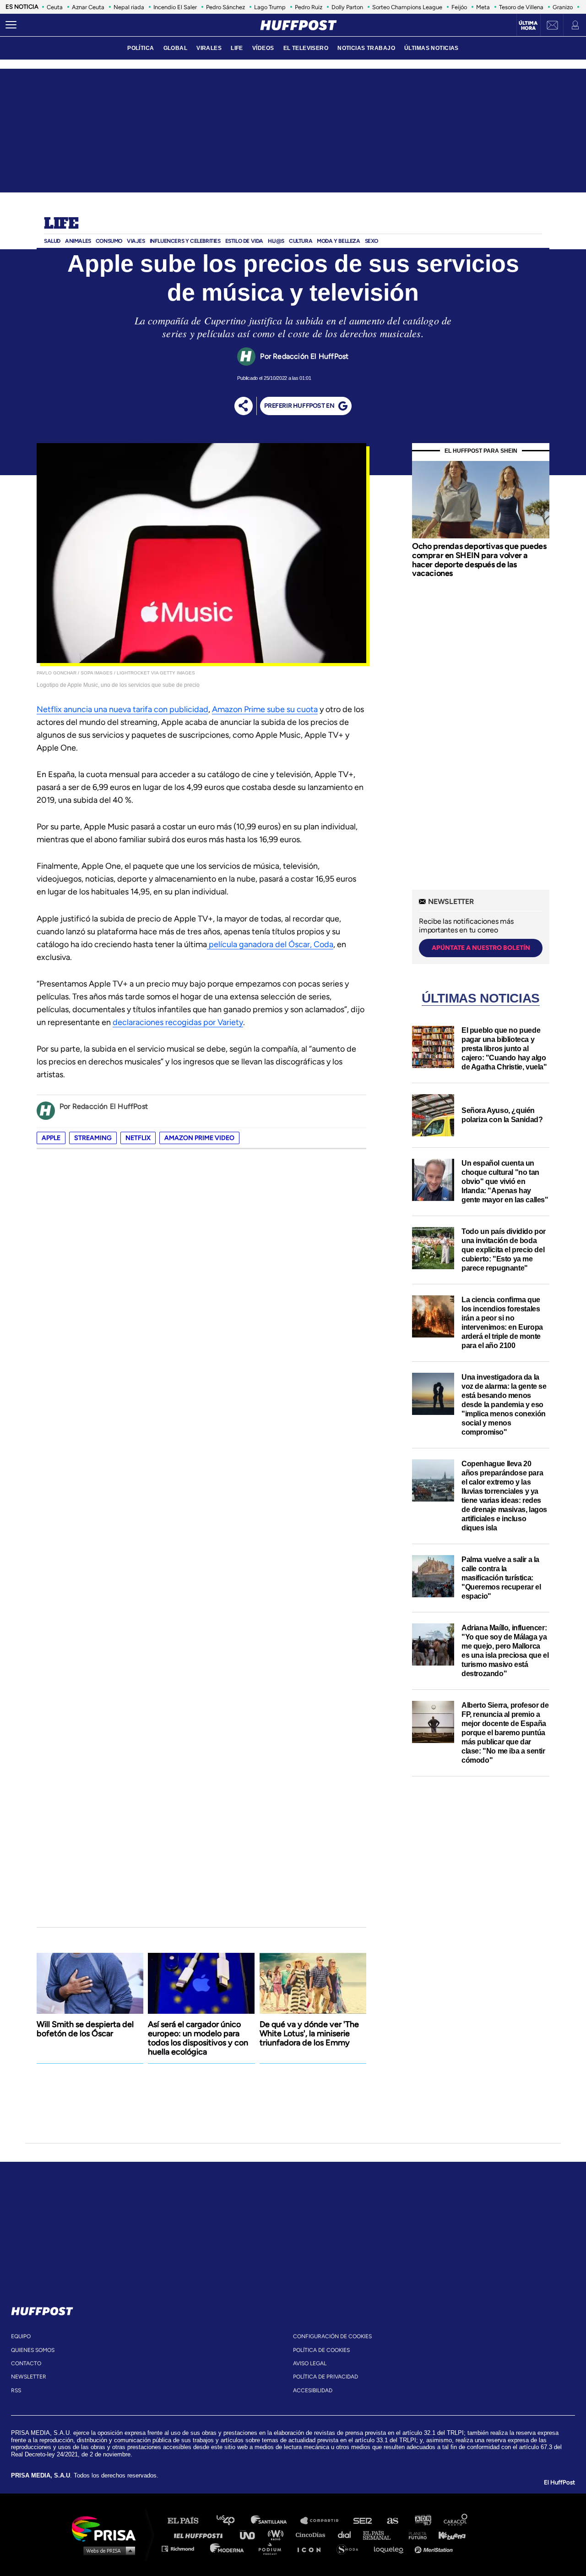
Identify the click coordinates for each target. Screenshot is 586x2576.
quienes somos (33, 2350)
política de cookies (321, 2350)
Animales (78, 241)
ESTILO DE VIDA (244, 241)
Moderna (228, 2548)
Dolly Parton (347, 7)
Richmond (183, 2548)
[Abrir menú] (11, 25)
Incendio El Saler (175, 7)
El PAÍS (188, 2521)
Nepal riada (129, 7)
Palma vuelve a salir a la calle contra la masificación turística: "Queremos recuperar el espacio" (501, 1578)
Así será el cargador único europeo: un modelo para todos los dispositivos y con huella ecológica (198, 2038)
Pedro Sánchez (225, 7)
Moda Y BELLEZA (338, 241)
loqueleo (391, 2548)
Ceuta (55, 7)
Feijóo (459, 7)
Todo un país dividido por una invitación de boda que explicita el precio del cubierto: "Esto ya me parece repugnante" (504, 1250)
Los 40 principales (232, 2521)
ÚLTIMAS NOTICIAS (431, 48)
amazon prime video (199, 1138)
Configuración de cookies (332, 2336)
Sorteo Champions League (407, 7)
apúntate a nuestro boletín (481, 948)
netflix (138, 1138)
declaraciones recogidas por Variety (178, 1022)
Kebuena (448, 2535)
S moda (350, 2548)
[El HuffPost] (298, 25)
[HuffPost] (42, 2309)
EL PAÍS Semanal (381, 2535)
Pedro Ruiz (309, 7)
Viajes (136, 241)
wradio (278, 2535)
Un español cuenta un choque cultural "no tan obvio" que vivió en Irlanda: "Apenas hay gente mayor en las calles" (505, 1181)
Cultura (301, 241)
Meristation (435, 2548)
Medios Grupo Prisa (107, 2550)
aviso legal (310, 2363)
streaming (93, 1138)
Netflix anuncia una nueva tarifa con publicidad (122, 709)
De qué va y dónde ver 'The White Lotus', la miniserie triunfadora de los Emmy (309, 2033)
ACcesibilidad (313, 2390)
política (141, 48)
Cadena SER (363, 2521)
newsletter (29, 2377)
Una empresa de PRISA (107, 2528)
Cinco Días (313, 2535)
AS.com (392, 2521)
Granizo (563, 7)
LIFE (237, 48)
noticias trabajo (366, 48)
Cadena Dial (347, 2535)
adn (422, 2521)
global (176, 48)
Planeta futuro (415, 2535)
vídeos (263, 48)
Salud (52, 241)
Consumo (109, 241)
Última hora (528, 26)
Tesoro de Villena (521, 7)
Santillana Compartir (324, 2521)
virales (209, 48)
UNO (251, 2535)
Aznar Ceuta (88, 7)
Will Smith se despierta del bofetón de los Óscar (85, 2029)
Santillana (275, 2521)
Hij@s (276, 241)
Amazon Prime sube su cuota (265, 709)
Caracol (456, 2521)
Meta (483, 7)
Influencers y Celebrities (185, 241)
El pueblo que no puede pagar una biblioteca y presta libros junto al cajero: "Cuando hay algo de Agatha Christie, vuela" (504, 1049)
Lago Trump (270, 7)
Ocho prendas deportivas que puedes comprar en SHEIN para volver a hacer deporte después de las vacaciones (479, 560)
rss (16, 2390)
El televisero (306, 48)
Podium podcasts (273, 2548)
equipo (21, 2336)
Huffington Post (201, 2535)
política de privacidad (326, 2377)
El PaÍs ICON (312, 2548)
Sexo (372, 241)
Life (61, 224)
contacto (26, 2363)
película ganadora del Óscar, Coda (270, 944)
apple (51, 1138)
